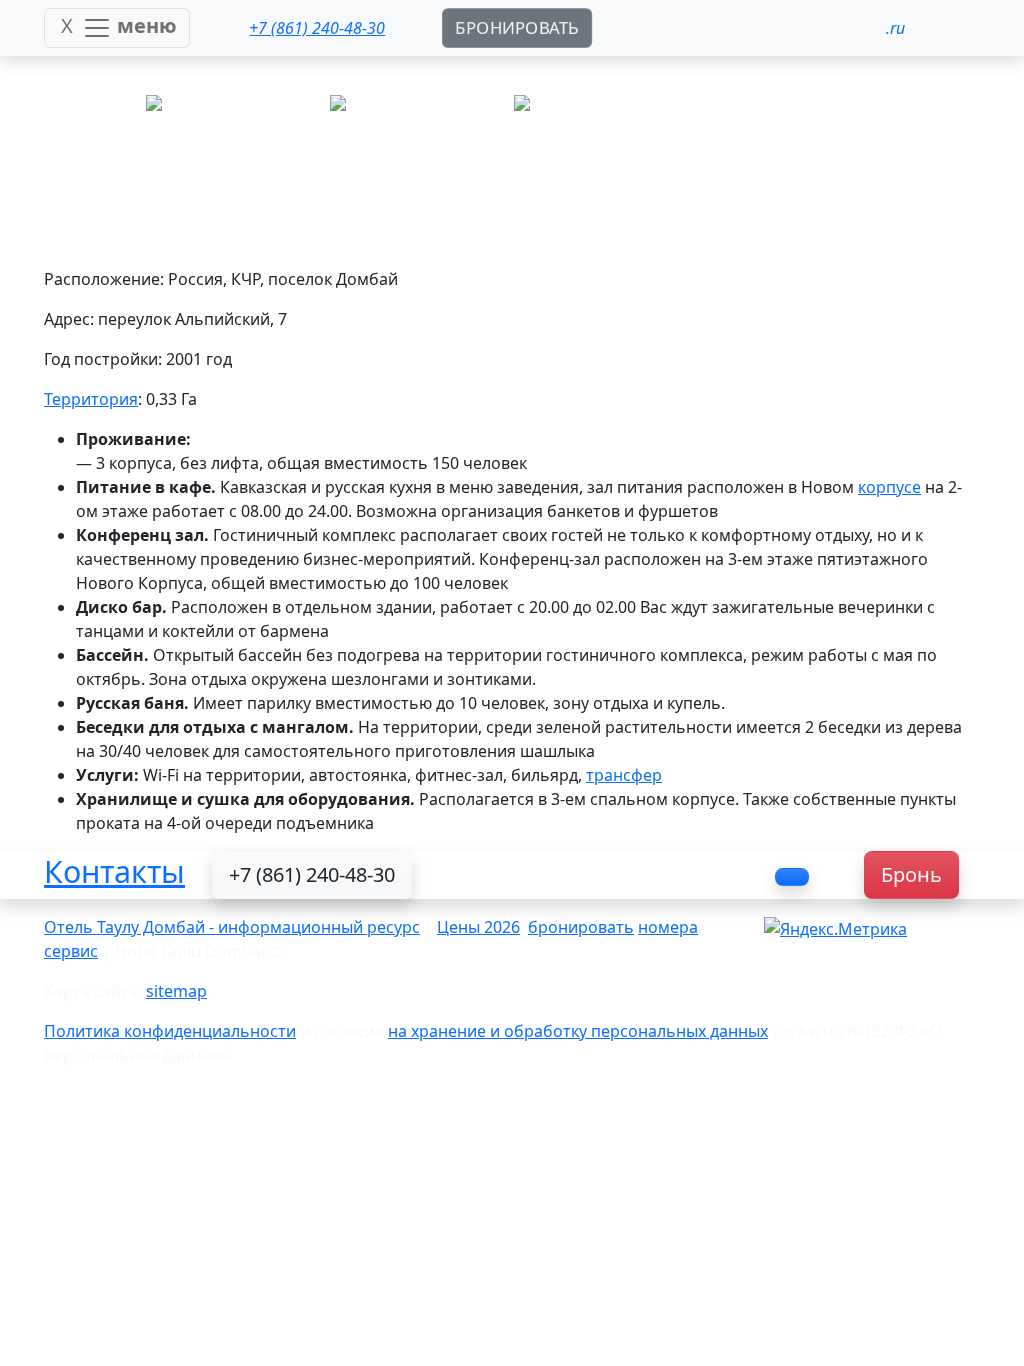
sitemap (176, 991)
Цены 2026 (478, 927)
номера (668, 927)
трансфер (624, 775)
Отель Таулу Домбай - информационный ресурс (232, 927)
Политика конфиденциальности (170, 1031)
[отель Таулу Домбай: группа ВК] (792, 877)
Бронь (911, 874)
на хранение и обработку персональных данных (578, 1031)
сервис (71, 951)
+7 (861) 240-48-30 (312, 874)
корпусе (889, 487)
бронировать (581, 927)
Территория (91, 399)
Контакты (114, 871)
